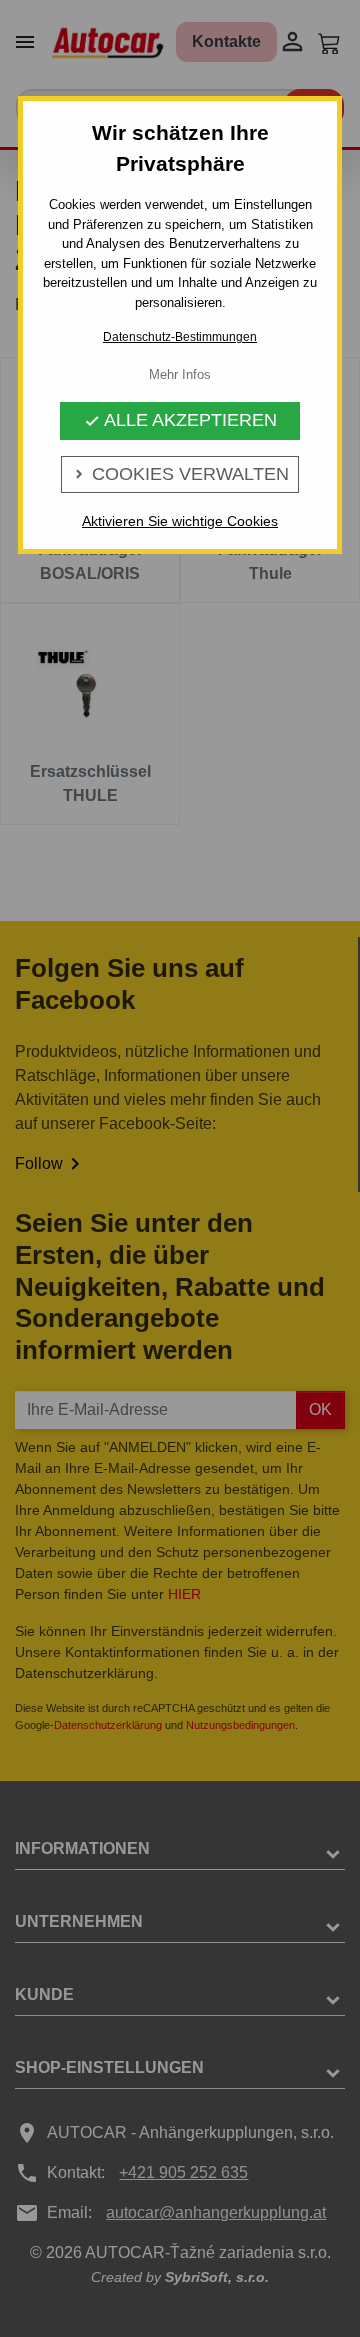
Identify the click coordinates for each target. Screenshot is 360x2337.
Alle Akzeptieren (180, 420)
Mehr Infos (180, 374)
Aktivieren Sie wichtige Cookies (180, 521)
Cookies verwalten (180, 474)
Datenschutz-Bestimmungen (180, 337)
